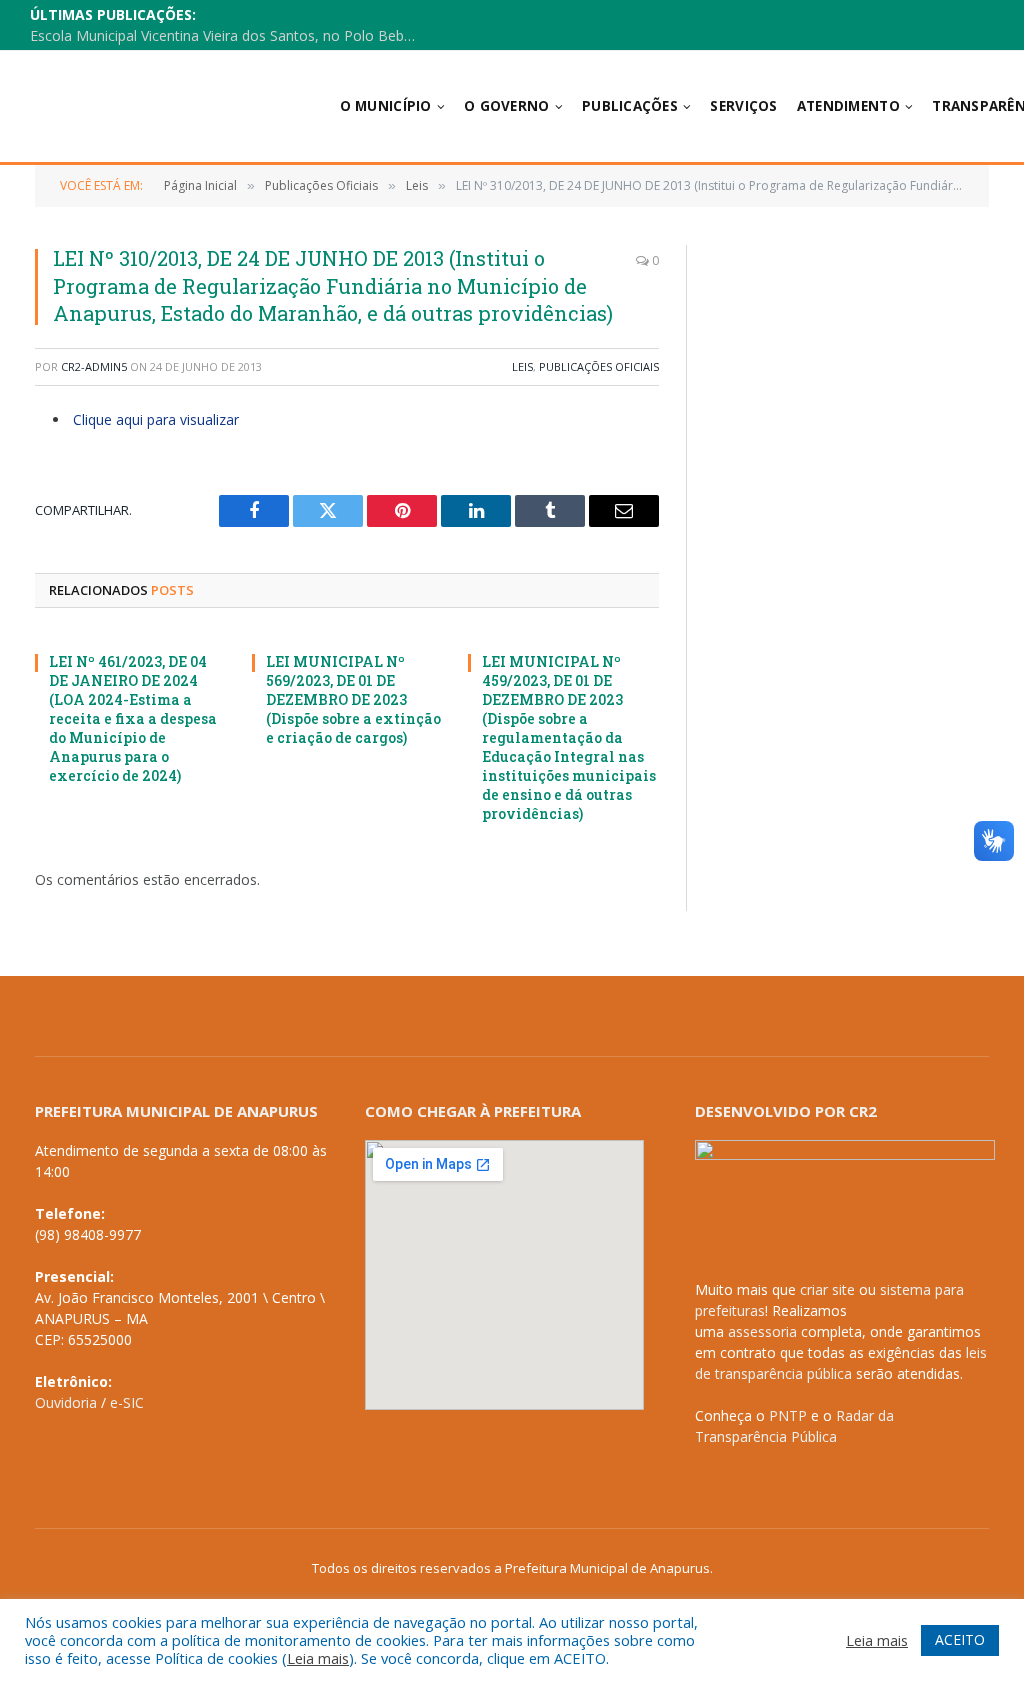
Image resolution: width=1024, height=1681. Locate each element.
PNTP (788, 1415)
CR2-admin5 (94, 366)
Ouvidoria (66, 1402)
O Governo (506, 106)
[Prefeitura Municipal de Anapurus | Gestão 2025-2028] (159, 106)
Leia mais (318, 1658)
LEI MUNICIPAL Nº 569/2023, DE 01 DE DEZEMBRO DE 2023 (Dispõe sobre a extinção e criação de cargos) (353, 699)
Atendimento (848, 106)
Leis (522, 366)
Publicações (630, 106)
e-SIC (127, 1402)
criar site (827, 1289)
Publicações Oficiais (599, 366)
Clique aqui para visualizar (156, 419)
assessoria (762, 1331)
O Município (386, 106)
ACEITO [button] (960, 1639)
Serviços (743, 106)
